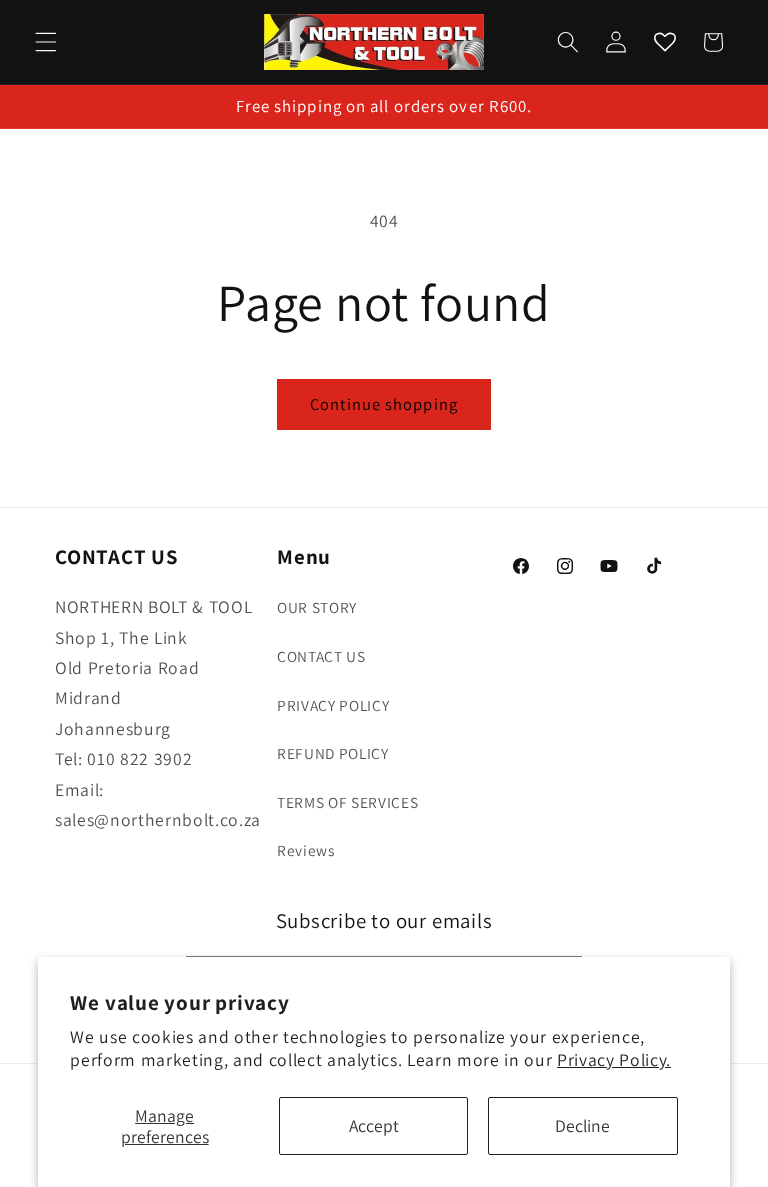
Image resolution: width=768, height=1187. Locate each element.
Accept (374, 1125)
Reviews (306, 850)
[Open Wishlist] (664, 42)
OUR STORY (317, 607)
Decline (582, 1125)
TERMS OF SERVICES (347, 802)
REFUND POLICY (333, 753)
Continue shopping (384, 404)
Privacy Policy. (614, 1059)
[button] (46, 42)
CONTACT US (321, 656)
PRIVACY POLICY (333, 705)
